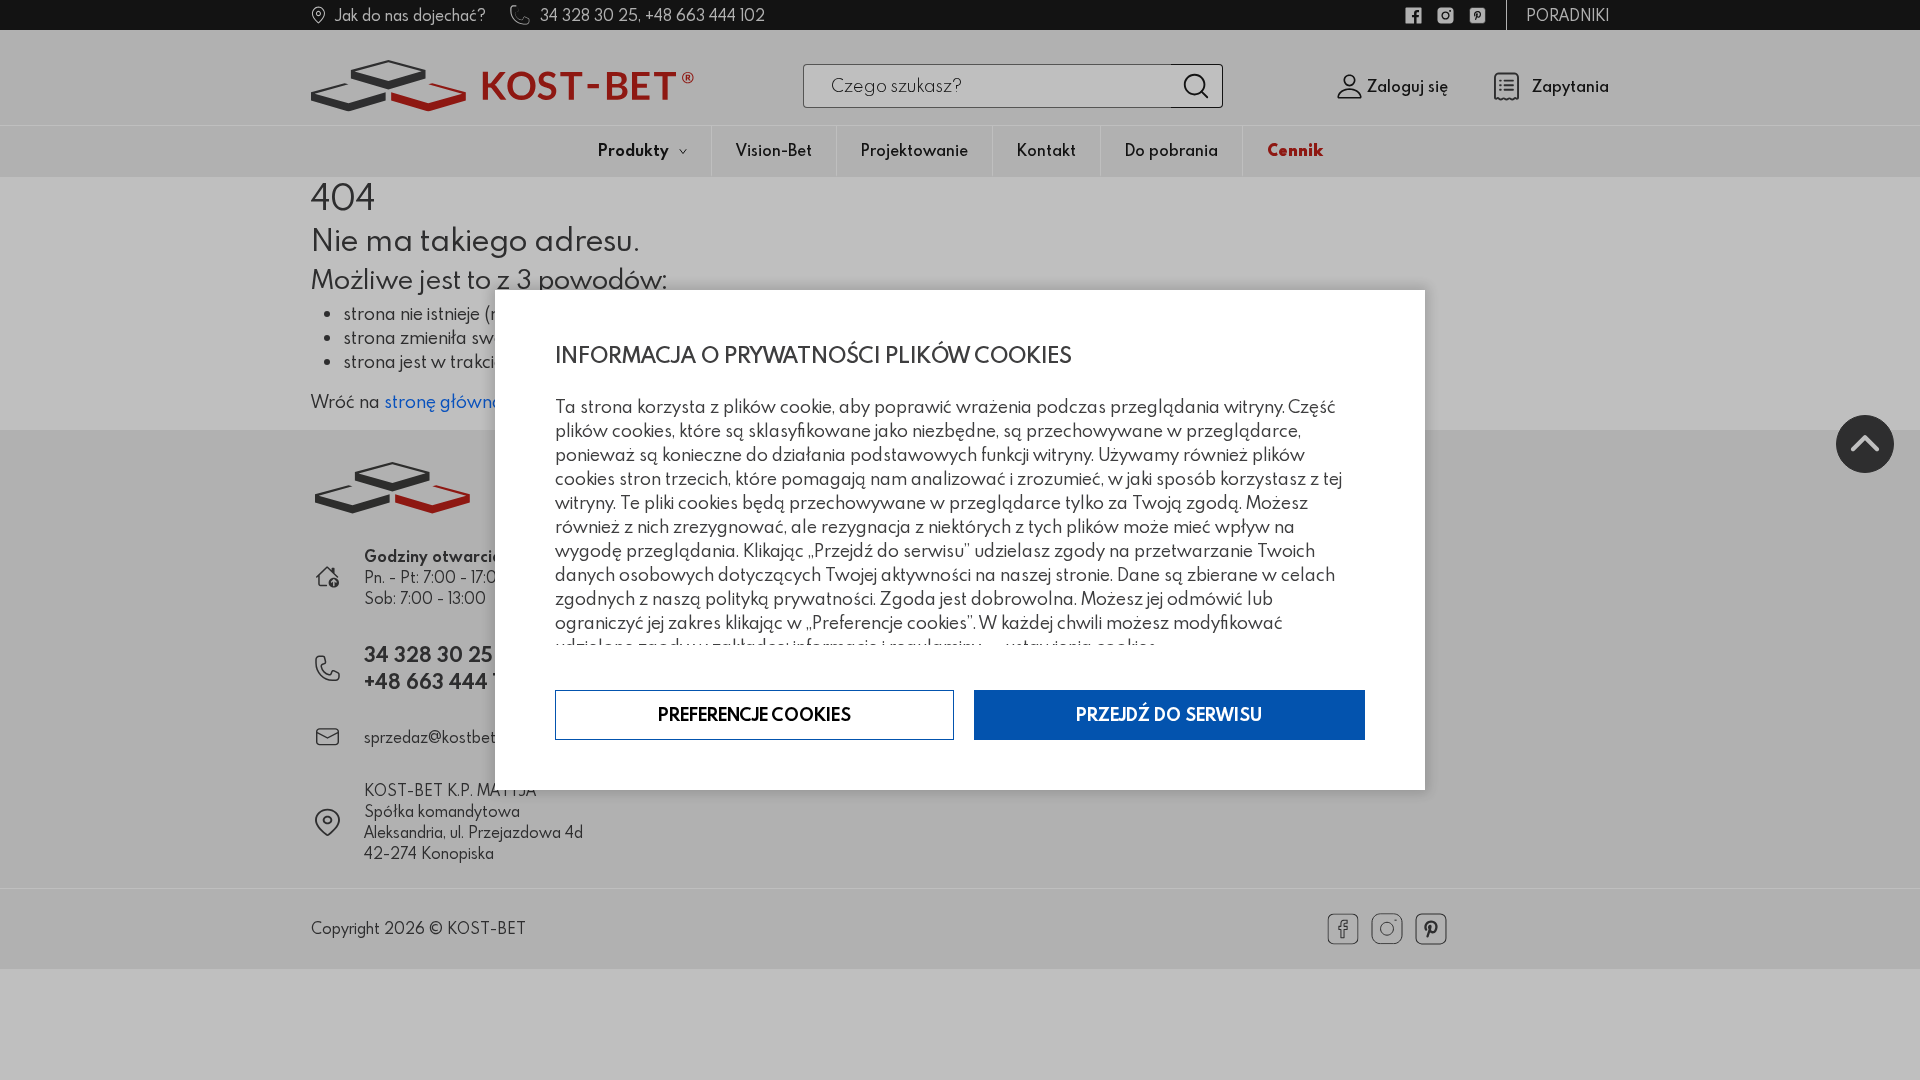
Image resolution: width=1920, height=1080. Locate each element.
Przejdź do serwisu (1169, 714)
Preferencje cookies (754, 714)
